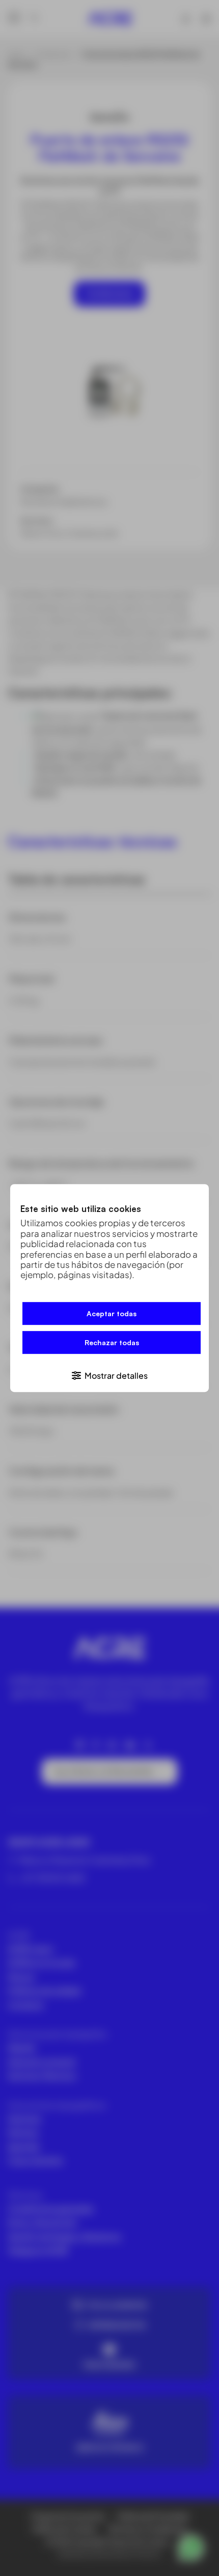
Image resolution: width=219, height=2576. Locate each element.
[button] (109, 1375)
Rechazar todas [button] (112, 1342)
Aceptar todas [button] (112, 1313)
